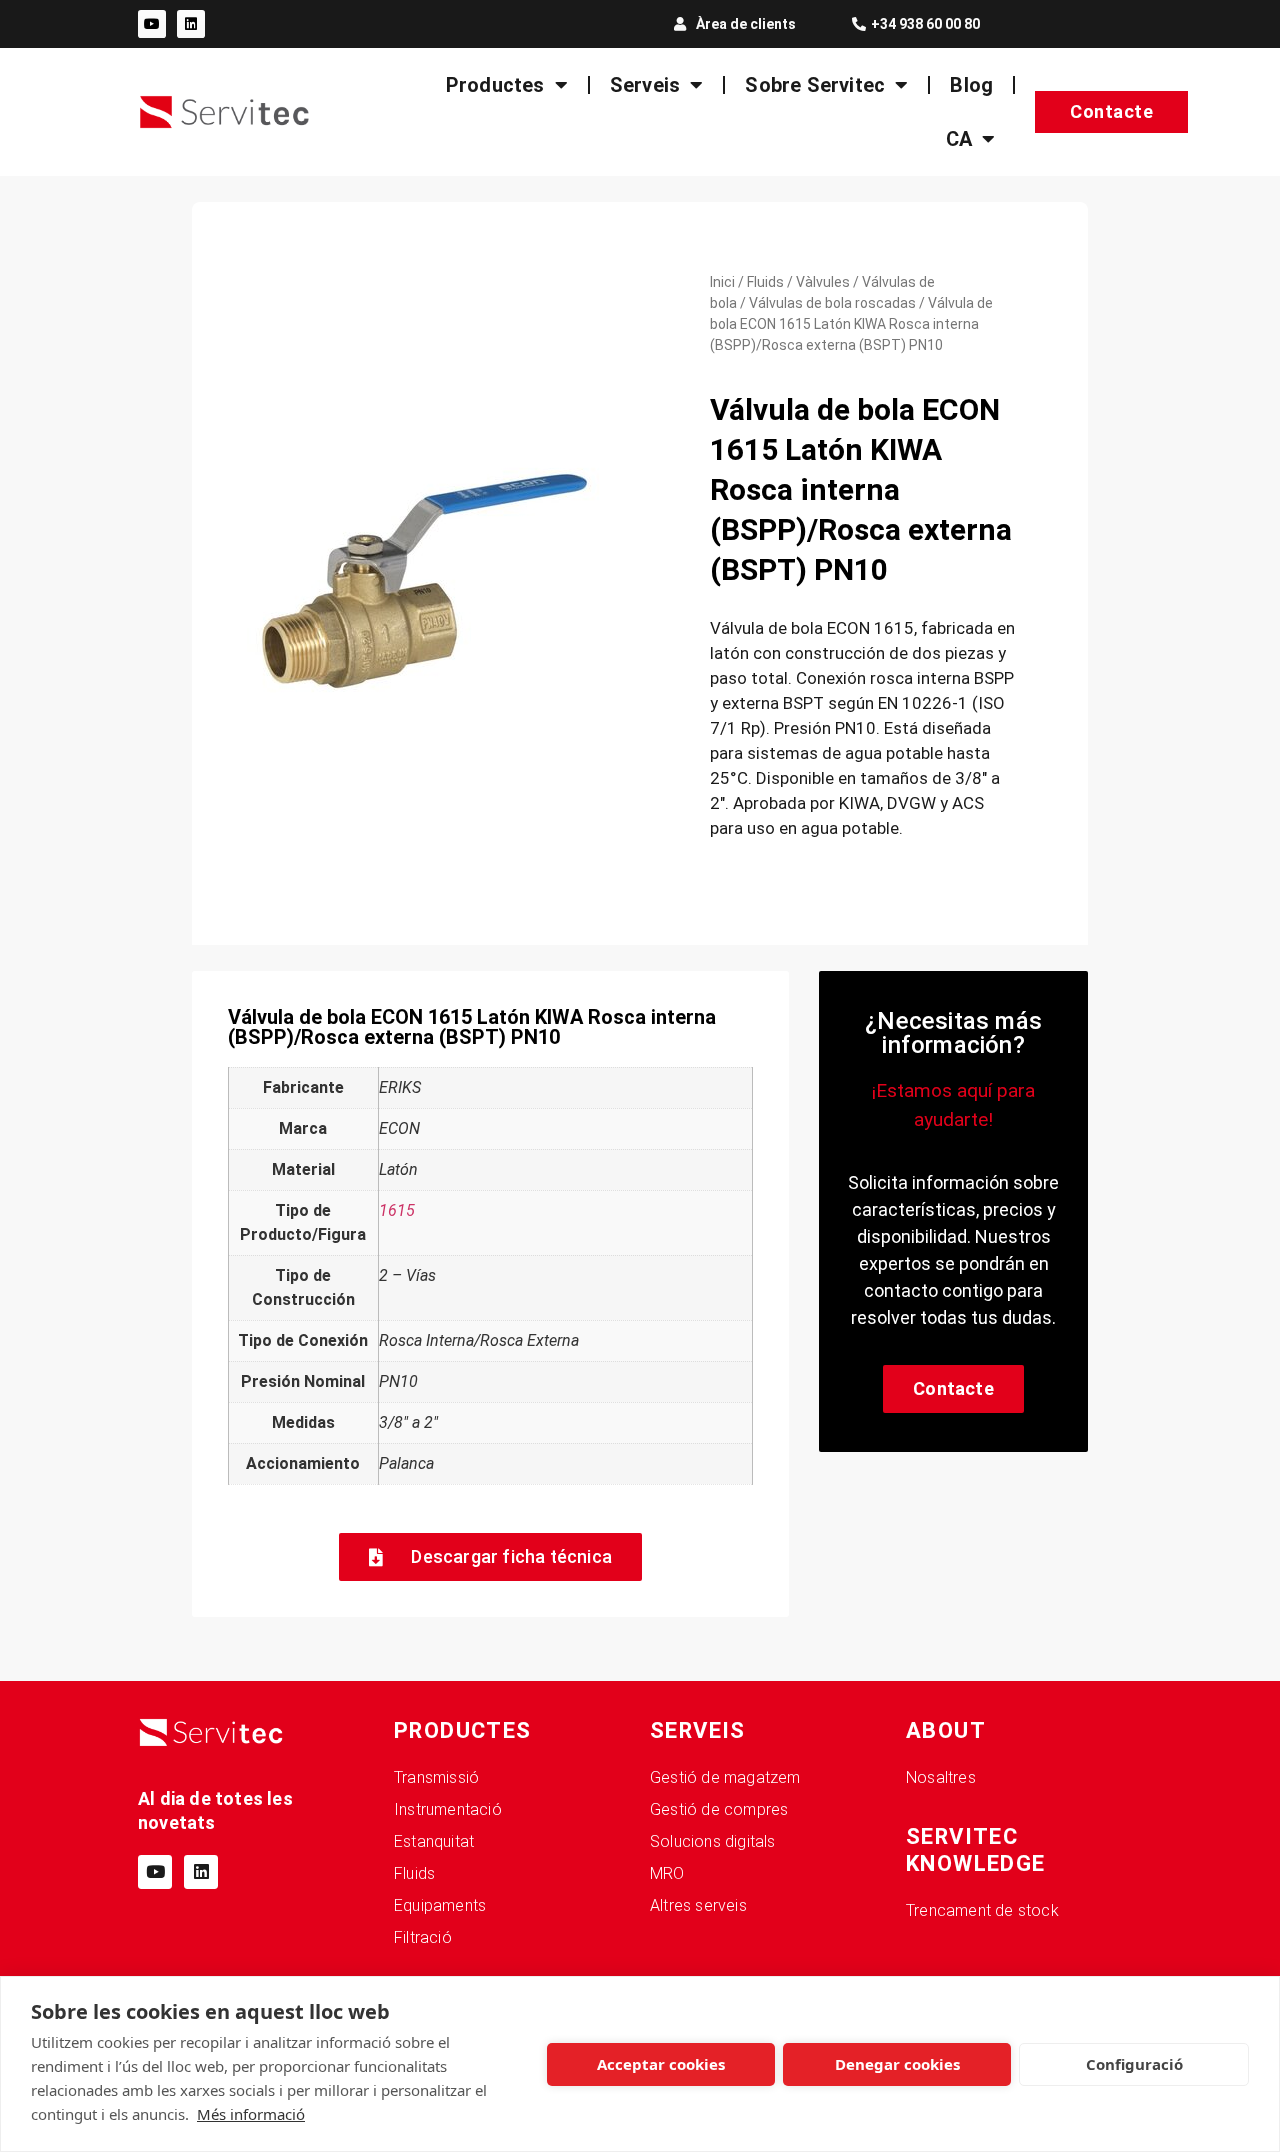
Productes (495, 85)
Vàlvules (823, 282)
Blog (971, 85)
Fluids (765, 282)
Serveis (645, 85)
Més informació (251, 2114)
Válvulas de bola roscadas (832, 303)
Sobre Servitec (815, 85)
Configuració (1134, 2064)
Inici (722, 282)
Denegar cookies (897, 2064)
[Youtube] (152, 24)
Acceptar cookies (661, 2064)
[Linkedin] (191, 24)
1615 (397, 1210)
